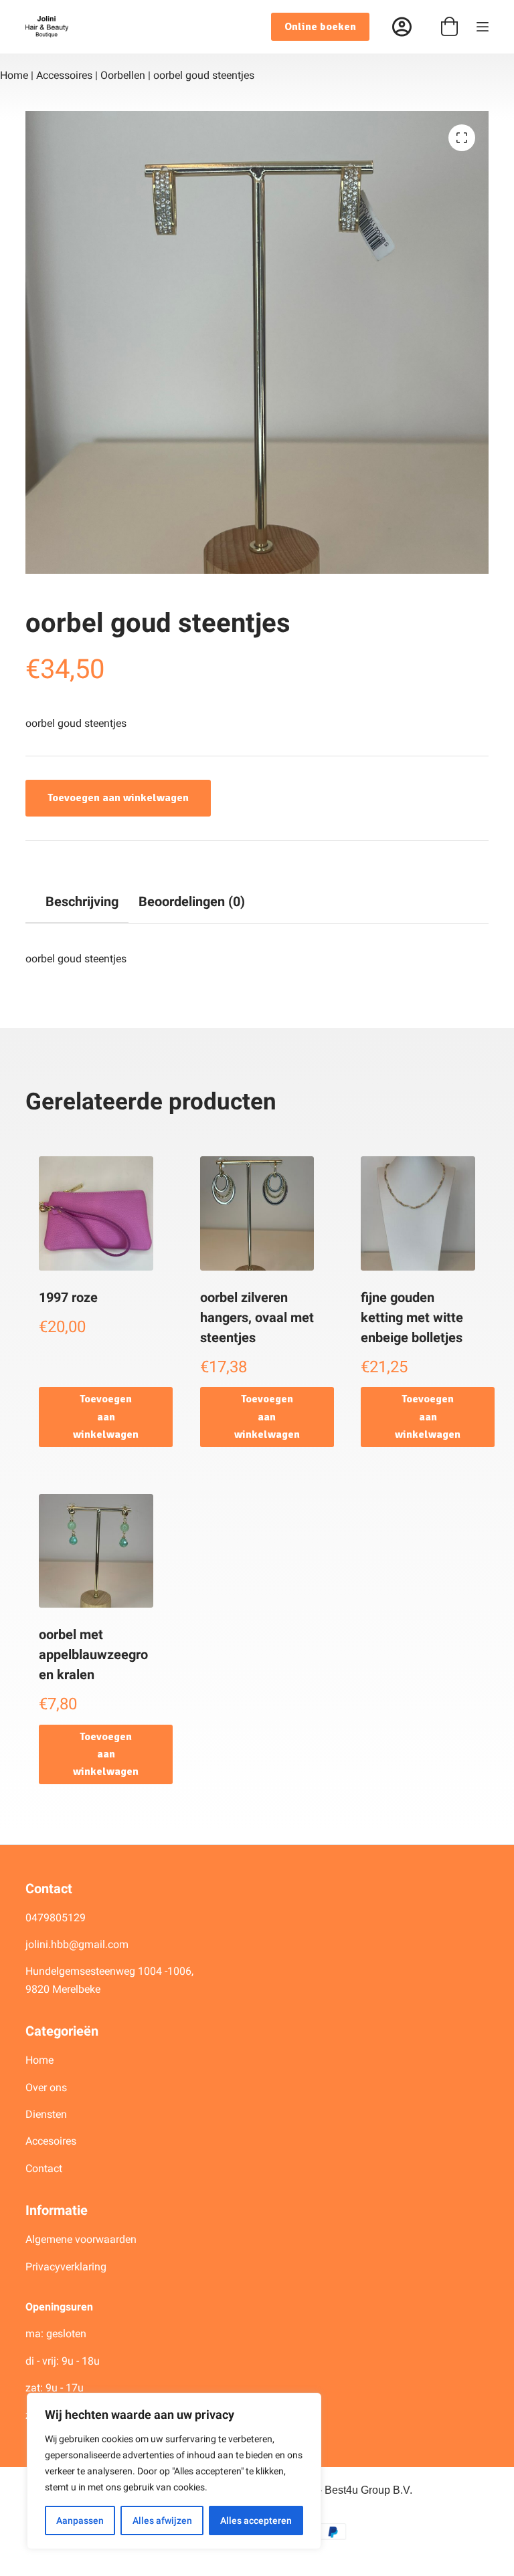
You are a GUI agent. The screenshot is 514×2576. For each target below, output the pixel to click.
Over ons (48, 2087)
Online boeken (320, 27)
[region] (174, 2471)
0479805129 (56, 1918)
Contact (44, 2168)
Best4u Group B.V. (368, 2490)
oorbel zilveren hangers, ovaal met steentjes (257, 1317)
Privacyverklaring (66, 2267)
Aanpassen (80, 2520)
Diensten (46, 2114)
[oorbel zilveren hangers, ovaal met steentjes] (257, 1213)
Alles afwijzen (162, 2520)
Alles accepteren (256, 2520)
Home (14, 75)
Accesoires (52, 2141)
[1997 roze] (96, 1213)
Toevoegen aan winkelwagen (118, 798)
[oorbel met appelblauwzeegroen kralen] (96, 1551)
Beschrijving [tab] (82, 901)
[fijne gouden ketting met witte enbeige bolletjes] (418, 1213)
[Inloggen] (402, 27)
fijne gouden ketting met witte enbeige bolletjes (412, 1317)
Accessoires (64, 75)
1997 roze (68, 1297)
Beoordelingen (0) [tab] (192, 901)
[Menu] (483, 27)
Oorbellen (123, 75)
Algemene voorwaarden (81, 2239)
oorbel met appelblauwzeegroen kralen (93, 1654)
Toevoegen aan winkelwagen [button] (106, 1417)
